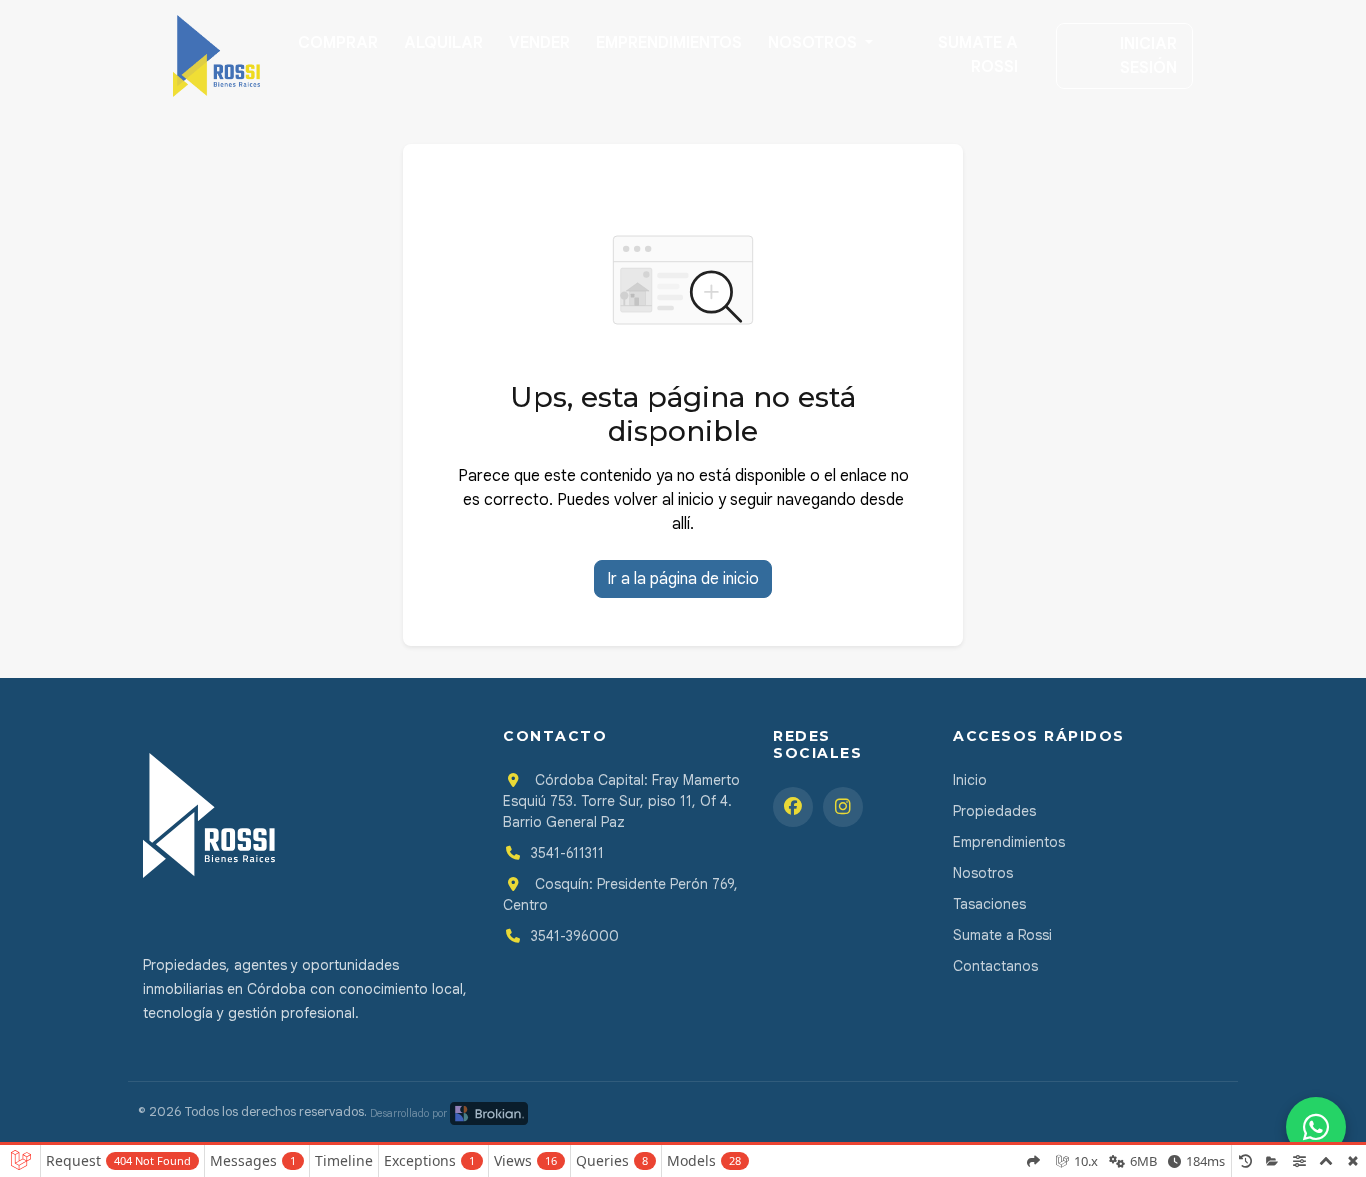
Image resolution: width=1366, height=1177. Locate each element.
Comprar (338, 43)
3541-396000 (575, 936)
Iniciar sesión (1148, 56)
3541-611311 (567, 853)
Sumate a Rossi (978, 55)
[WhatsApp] (1316, 1127)
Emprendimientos (669, 43)
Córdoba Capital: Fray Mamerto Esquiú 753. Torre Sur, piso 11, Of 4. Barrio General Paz (621, 801)
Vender (539, 43)
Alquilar (443, 43)
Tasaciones (989, 904)
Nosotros (814, 43)
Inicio (970, 780)
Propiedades (994, 811)
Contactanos (995, 966)
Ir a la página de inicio (683, 579)
